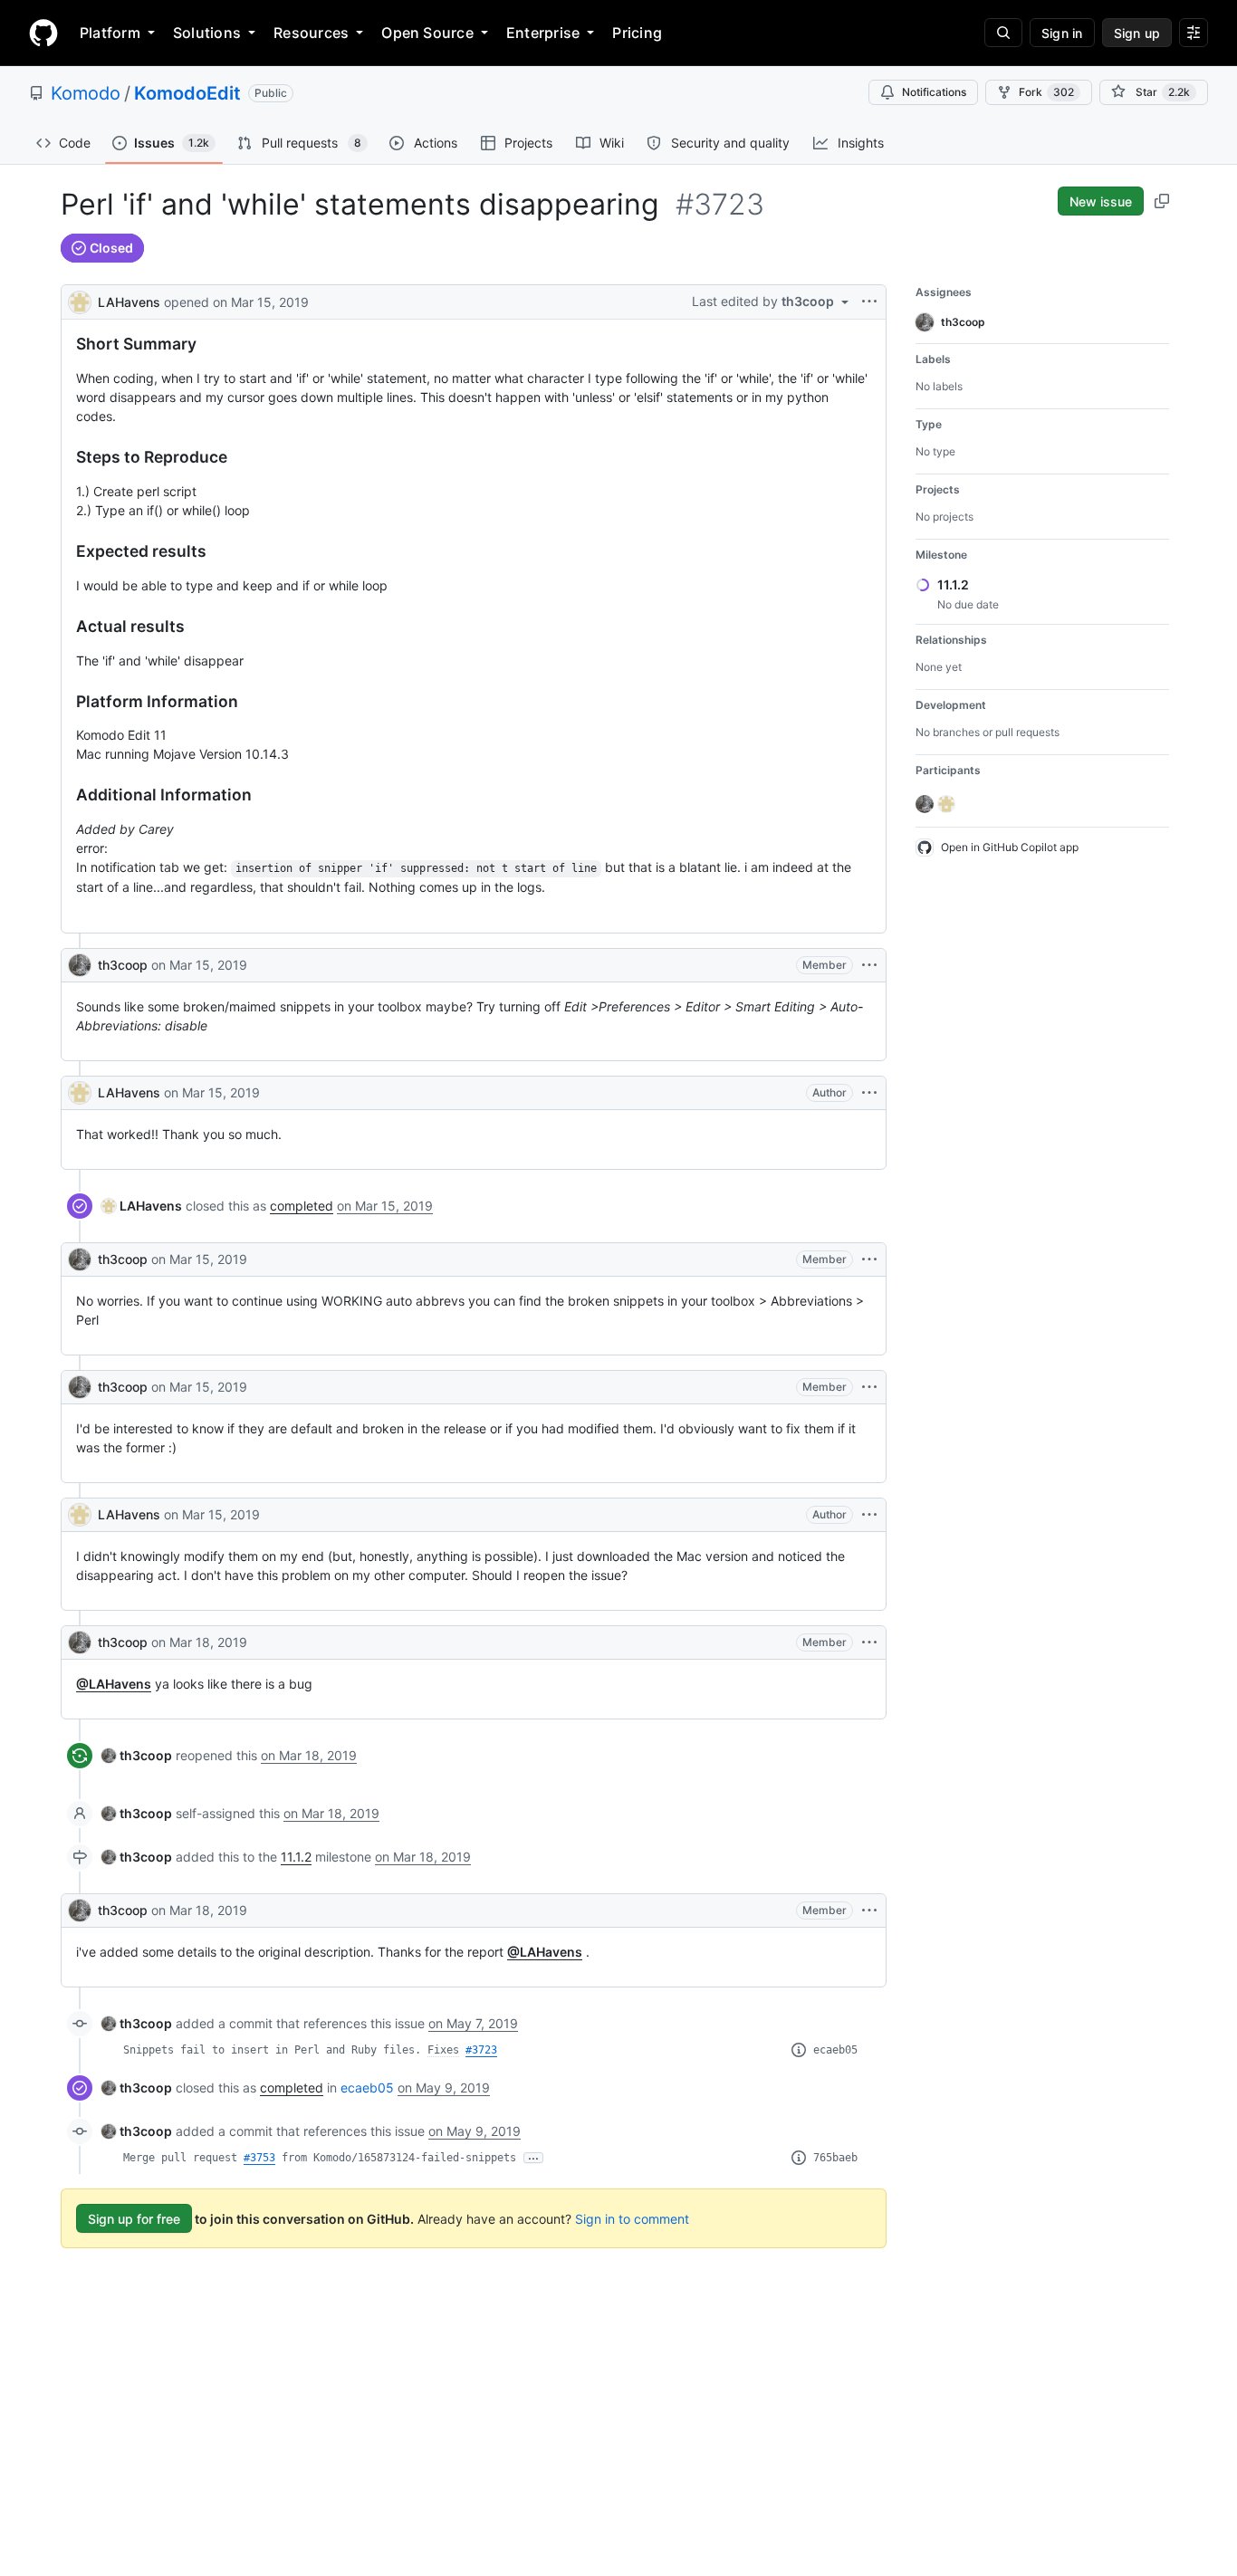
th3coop (123, 965)
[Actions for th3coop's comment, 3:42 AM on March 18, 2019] (869, 1910)
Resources (311, 33)
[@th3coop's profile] (80, 965)
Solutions (207, 33)
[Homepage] (43, 33)
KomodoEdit (187, 93)
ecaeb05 (835, 2050)
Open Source (427, 33)
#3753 (259, 2158)
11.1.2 (296, 1857)
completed (302, 1206)
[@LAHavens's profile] (80, 300)
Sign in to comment (632, 2219)
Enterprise (543, 33)
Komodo (86, 93)
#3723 (481, 2050)
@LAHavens (114, 1684)
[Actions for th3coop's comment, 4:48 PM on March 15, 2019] (869, 965)
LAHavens (129, 302)
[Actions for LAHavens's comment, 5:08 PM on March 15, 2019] (869, 1515)
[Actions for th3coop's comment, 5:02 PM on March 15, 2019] (869, 1259)
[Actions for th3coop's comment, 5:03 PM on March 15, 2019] (869, 1387)
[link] (142, 1206)
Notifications (934, 92)
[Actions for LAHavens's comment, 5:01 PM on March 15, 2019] (869, 1093)
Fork (1046, 92)
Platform (110, 33)
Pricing (637, 33)
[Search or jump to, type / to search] (1003, 33)
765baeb (835, 2158)
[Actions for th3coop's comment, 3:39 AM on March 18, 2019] (869, 1642)
